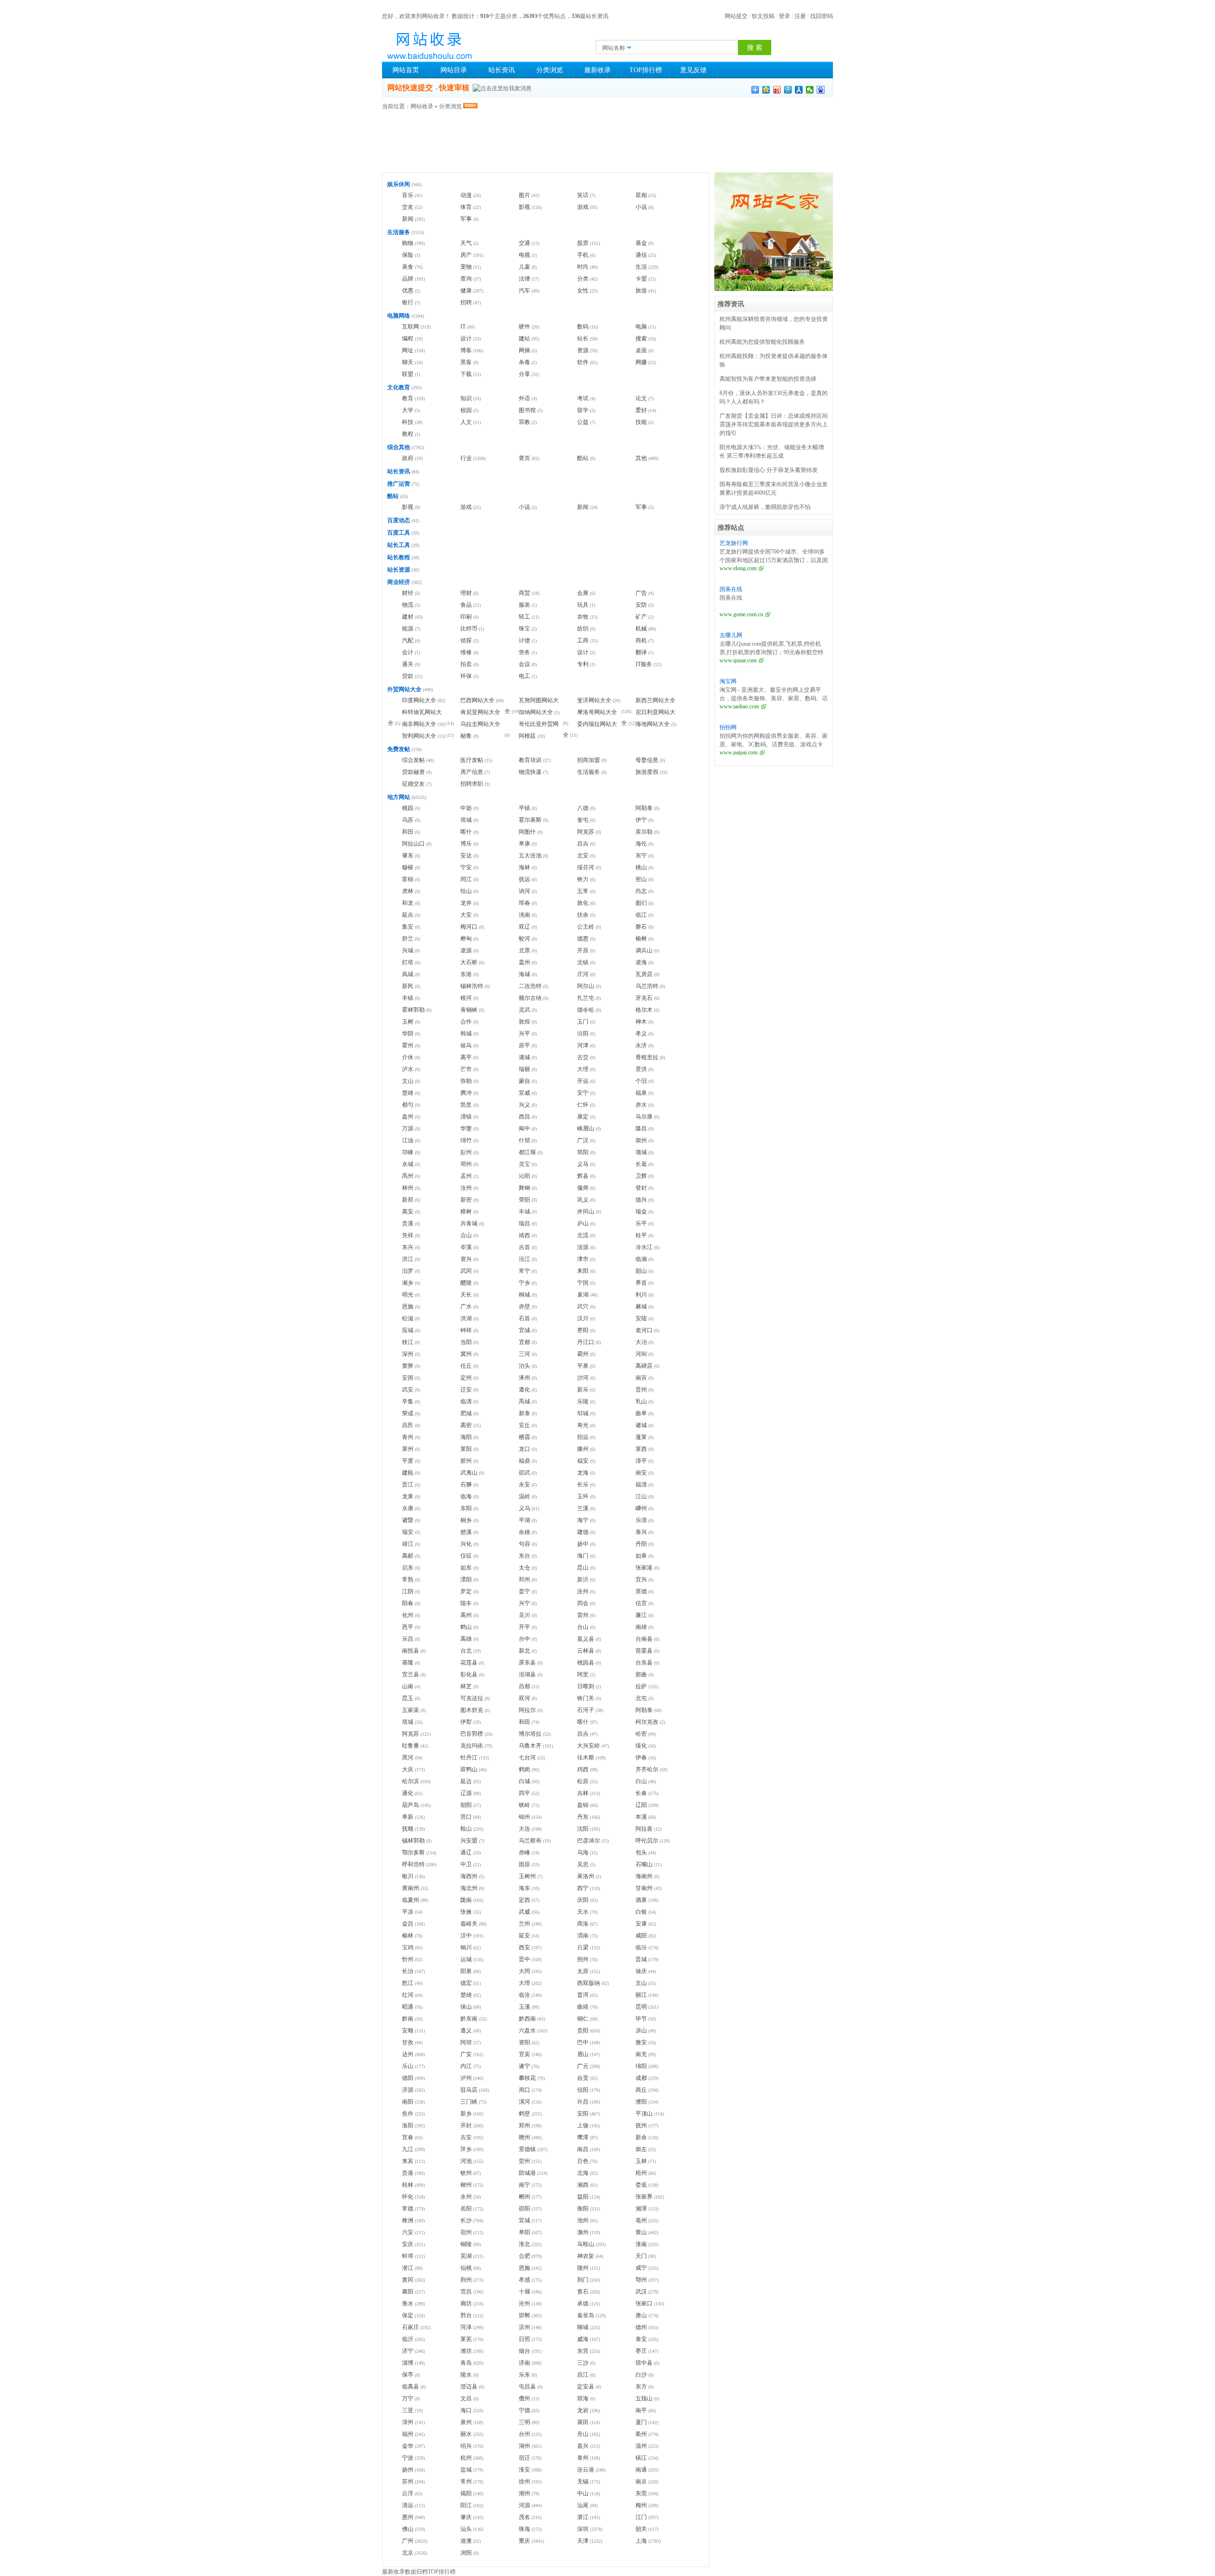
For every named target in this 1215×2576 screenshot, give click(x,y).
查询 (466, 279)
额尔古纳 (530, 998)
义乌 (524, 1508)
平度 (408, 1461)
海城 (524, 974)
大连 (524, 1829)
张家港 (644, 1568)
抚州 (641, 2125)
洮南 (524, 915)
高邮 (408, 1556)
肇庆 (466, 2517)
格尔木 (644, 1010)
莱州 (408, 1449)
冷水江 (644, 1247)
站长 (583, 338)
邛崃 (408, 1152)
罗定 (466, 1591)
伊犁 (466, 1722)
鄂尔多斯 (413, 1852)
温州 (641, 2446)
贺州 (524, 2161)
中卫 (466, 1864)
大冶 (641, 1342)
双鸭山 (469, 1769)
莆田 (583, 2422)
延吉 (408, 915)
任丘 (466, 1366)
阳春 (408, 1603)
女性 (583, 291)
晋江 (408, 1485)
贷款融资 (413, 772)
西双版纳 (589, 1983)
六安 (408, 2232)
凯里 (466, 1105)
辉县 (583, 1176)
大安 (466, 915)
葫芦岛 (411, 1805)
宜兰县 (411, 1674)
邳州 (524, 1579)
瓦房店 (644, 974)
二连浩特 (530, 986)
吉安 (466, 2137)
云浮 (408, 2493)
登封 (641, 1188)
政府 (408, 458)
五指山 (644, 2398)
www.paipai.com (738, 752)
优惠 (408, 291)
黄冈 (408, 2280)
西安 (524, 1947)
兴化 (466, 1544)
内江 (466, 2066)
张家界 (644, 2197)
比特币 (469, 629)
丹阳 (641, 1544)
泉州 (466, 2422)
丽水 (466, 2434)
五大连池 (530, 856)
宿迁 (524, 2458)
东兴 (408, 1247)
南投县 (411, 1651)
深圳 (583, 2529)
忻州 (408, 1959)
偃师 (583, 1188)
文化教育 (399, 387)
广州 (408, 2541)
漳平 (641, 1461)
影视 (524, 207)
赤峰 (524, 1852)
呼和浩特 (413, 1864)
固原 (524, 1864)
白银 (641, 1912)
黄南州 (411, 1888)
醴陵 (466, 1283)
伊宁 (641, 820)
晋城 (641, 1959)
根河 (466, 998)
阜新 (408, 1817)
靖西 (524, 1235)
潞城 (524, 1057)
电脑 (641, 327)
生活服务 (399, 232)
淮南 (641, 2244)
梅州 (641, 2505)
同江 (466, 879)
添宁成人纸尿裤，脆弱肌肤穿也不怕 (765, 507)
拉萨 (641, 1686)
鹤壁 (524, 2114)
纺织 (583, 629)
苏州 (408, 2482)
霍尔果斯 (530, 820)
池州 (583, 2220)
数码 (583, 327)
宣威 (524, 1093)
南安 (641, 1473)
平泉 (583, 1366)
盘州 (408, 1117)
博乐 (466, 844)
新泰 (524, 1413)
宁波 (408, 2458)
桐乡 (466, 1520)
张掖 (466, 1912)
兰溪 (583, 1508)
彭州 (466, 1152)
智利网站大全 (419, 736)
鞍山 (466, 1829)
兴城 (408, 950)
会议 (524, 664)
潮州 (524, 2493)
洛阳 (408, 2125)
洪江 (408, 1259)
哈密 (641, 1734)
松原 (583, 1781)
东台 (524, 1556)
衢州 (641, 2434)
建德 (583, 1532)
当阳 (466, 1342)
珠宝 (524, 629)
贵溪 (408, 1223)
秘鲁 (466, 736)
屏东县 (527, 1663)
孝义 (641, 1034)
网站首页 (406, 70)
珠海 (524, 2529)
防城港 (527, 2173)
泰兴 (641, 1532)
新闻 (408, 219)
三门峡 (469, 2102)
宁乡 (524, 1283)
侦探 (466, 640)
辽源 (466, 1793)
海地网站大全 (653, 724)
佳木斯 (586, 1758)
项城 (641, 1152)
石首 (524, 1318)
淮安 (524, 2470)
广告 (641, 593)
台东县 (644, 1663)
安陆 (641, 1318)
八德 (583, 808)
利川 (641, 1295)
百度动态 (399, 520)
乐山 (408, 2066)
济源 (408, 2090)
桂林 (408, 2185)
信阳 (583, 2090)
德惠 (583, 939)
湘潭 (641, 2209)
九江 (408, 2149)
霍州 (408, 1045)
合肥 (524, 2256)
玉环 (583, 1496)
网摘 (524, 350)
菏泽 (466, 2327)
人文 (466, 422)
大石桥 (469, 962)
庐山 (583, 1223)
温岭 (524, 1496)
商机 (641, 640)
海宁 (583, 1520)
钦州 (466, 2173)
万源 (408, 1128)
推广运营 (399, 484)
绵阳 (641, 2066)
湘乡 (408, 1283)
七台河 (527, 1758)
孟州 (466, 1176)
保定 (408, 2315)
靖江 (408, 1544)
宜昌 (466, 2292)
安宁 (583, 1093)
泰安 (641, 2339)
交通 (524, 243)
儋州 (524, 2398)
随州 (583, 2268)
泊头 (524, 1366)
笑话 (583, 195)
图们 (641, 903)
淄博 (408, 2363)
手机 (583, 255)
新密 (466, 1200)
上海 (641, 2541)
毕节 (641, 2019)
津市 (583, 1259)
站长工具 (399, 545)
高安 (408, 1212)
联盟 (408, 374)
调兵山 (644, 950)
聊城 (583, 2327)
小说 (641, 207)
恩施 (408, 1307)
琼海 (583, 2398)
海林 (524, 867)
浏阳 (466, 2553)
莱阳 (466, 1449)
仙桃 (466, 2268)
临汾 (641, 1947)
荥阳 (524, 1200)
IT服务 (644, 664)
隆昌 (641, 1128)
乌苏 (408, 820)
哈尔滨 (411, 1781)
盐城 (466, 2470)
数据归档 (416, 2572)
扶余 (583, 915)
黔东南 (469, 2019)
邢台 (466, 2315)
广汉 (583, 1140)
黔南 (408, 2019)
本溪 (641, 1817)
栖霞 (524, 1437)
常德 (408, 2209)
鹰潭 (583, 2137)
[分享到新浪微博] (777, 90)
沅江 (524, 1259)
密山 (641, 879)
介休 (408, 1057)
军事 (466, 219)
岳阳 (466, 2209)
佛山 (408, 2529)
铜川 (466, 1947)
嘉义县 (586, 1639)
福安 (583, 1461)
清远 (408, 2505)
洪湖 (466, 1318)
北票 (524, 950)
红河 (408, 1995)
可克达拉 (472, 1698)
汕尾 (583, 2505)
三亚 (408, 2410)
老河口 (644, 1330)
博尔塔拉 (530, 1734)
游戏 (583, 207)
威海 (583, 2339)
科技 (408, 422)
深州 (408, 1354)
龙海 (583, 1473)
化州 (408, 1615)
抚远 (524, 879)
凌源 (466, 950)
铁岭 (524, 1805)
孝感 (524, 2280)
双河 (524, 1698)
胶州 (466, 1461)
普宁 (524, 1591)
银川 (408, 1876)
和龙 (408, 903)
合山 (466, 1235)
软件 (583, 362)
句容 (524, 1544)
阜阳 (524, 2232)
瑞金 (641, 1212)
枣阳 (583, 1330)
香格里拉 (647, 1057)
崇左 (641, 2149)
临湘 (641, 1259)
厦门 (641, 2422)
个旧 (641, 1081)
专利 (583, 664)
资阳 (524, 2042)
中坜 (466, 808)
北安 (583, 856)
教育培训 (530, 760)
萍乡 (466, 2149)
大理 (583, 1069)
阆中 (524, 1128)
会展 (583, 593)
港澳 (466, 2541)
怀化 (408, 2197)
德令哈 (586, 1010)
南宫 (641, 1378)
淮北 (524, 2244)
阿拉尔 (527, 1710)
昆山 (583, 1568)
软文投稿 (763, 16)
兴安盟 (469, 1841)
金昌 (408, 1924)
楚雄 (408, 1093)
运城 (466, 1959)
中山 (583, 2493)
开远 (583, 1081)
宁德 (524, 2410)
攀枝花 (527, 2078)
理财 (466, 593)
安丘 (524, 1425)
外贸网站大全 (404, 689)
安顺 (408, 2031)
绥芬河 (586, 867)
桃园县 (586, 1663)
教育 (408, 398)
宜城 (524, 1330)
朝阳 (466, 1805)
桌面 (641, 350)
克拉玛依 (472, 1746)
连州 (583, 1591)
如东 (466, 1568)
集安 (408, 927)
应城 (408, 1330)
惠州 (408, 2517)
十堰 (524, 2292)
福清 (641, 1485)
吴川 (524, 1615)
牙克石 (644, 998)
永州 (466, 2197)
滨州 (524, 2327)
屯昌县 (527, 2387)
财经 (408, 593)
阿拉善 (644, 1829)
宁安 (466, 867)
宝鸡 (408, 1947)
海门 (583, 1556)
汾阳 (583, 1034)
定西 (524, 1900)
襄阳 (408, 2292)
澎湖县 (527, 1674)
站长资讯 (502, 70)
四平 (524, 1793)
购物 (408, 243)
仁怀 (583, 1105)
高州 (466, 1615)
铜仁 (583, 2019)
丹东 (583, 1817)
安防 (641, 605)
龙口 (524, 1449)
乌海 (583, 1852)
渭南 (583, 1936)
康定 (583, 1117)
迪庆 (641, 1971)
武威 (524, 1912)
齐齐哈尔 (647, 1769)
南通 (641, 2470)
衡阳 (583, 2209)
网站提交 (736, 16)
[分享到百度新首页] (821, 90)
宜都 (524, 1342)
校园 (466, 410)
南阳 (408, 2102)
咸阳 (641, 1936)
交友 (408, 207)
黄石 (583, 2292)
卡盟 (641, 279)
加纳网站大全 (536, 712)
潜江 (408, 2268)
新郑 (408, 1200)
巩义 (583, 1200)
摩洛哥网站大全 (597, 712)
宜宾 (524, 2054)
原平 (524, 1045)
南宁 (524, 2185)
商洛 (583, 1924)
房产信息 (472, 772)
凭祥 (408, 1235)
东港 (466, 974)
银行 (408, 302)
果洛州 (586, 1876)
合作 (466, 1022)
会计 (408, 652)
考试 (583, 398)
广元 (583, 2066)
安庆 (408, 2244)
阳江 (466, 2505)
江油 (408, 1140)
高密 (466, 1425)
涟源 (583, 1247)
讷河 (524, 891)
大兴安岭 (589, 1746)
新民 (408, 986)
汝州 (466, 1188)
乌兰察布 (530, 1841)
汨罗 (408, 1271)
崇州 (641, 1140)
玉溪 (524, 2007)
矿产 (641, 617)
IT (463, 327)
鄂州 (641, 2280)
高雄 (466, 1639)
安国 (408, 1378)
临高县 (411, 2387)
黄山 (641, 2232)
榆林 (408, 1936)
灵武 (524, 1010)
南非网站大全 (419, 724)
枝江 (408, 1342)
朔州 (583, 1959)
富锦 (408, 879)
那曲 (641, 1674)
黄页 (524, 458)
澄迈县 (469, 2387)
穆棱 (408, 867)
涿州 (524, 1378)
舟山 (583, 2434)
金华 (408, 2446)
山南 (408, 1686)
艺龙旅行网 (734, 543)
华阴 (408, 1034)
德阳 (408, 2078)
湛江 (583, 2517)
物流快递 (530, 772)
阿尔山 (586, 986)
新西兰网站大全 (655, 700)
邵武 (524, 1473)
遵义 (466, 2031)
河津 (583, 1045)
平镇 (524, 808)
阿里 (583, 1674)
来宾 (408, 2161)
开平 (524, 1627)
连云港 (586, 2470)
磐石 (641, 927)
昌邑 (408, 1425)
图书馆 (527, 410)
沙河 (583, 1378)
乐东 (524, 2375)
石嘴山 (644, 1864)
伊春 (641, 1758)
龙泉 (408, 1496)
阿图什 (527, 832)
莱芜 (466, 2339)
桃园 (408, 808)
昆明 (641, 2007)
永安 (524, 1485)
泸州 (466, 2078)
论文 (641, 398)
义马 (583, 1164)
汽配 (408, 640)
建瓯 (408, 1473)
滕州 (583, 1449)
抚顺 (408, 1829)
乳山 (641, 1401)
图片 (524, 195)
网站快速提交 (410, 88)
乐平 (641, 1223)
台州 (524, 2434)
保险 (408, 255)
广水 (466, 1307)
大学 (408, 410)
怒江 (408, 1983)
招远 (583, 1437)
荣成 (408, 1413)
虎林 (408, 891)
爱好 (641, 410)
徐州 (524, 2482)
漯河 (524, 2102)
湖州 (524, 2446)
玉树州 (527, 1876)
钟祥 (466, 1330)
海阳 (466, 1437)
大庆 (408, 1769)
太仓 (524, 1568)
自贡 (583, 2078)
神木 (641, 1022)
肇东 (408, 856)
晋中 (524, 1959)
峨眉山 (586, 1128)
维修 (466, 652)
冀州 (466, 1354)
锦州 (524, 1817)
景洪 (641, 1069)
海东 (524, 1888)
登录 (785, 16)
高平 (466, 1057)
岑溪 (466, 1247)
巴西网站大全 (477, 700)
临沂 (408, 2339)
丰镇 (408, 998)
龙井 (466, 903)
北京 (408, 2553)
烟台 (524, 2351)
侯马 (466, 1045)
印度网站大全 (419, 700)
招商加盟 (589, 760)
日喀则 (586, 1686)
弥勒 (466, 1081)
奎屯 (583, 820)
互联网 (411, 327)
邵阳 (524, 2209)
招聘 (466, 302)
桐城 (524, 1295)
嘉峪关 (469, 1924)
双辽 (524, 927)
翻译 (641, 652)
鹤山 (466, 1627)
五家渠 (411, 1710)
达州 (408, 2054)
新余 (641, 2137)
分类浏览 (550, 70)
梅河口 (469, 927)
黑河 (408, 1758)
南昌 (583, 2149)
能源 (408, 629)
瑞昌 (524, 1223)
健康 (466, 291)
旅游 (641, 291)
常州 (466, 2482)
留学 (583, 410)
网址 (408, 350)
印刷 (466, 617)
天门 (641, 2256)
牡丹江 (469, 1758)
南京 (641, 2482)
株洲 (408, 2220)
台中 (524, 1639)
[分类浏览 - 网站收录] (430, 43)
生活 (641, 267)
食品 (466, 605)
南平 (641, 2410)
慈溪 (466, 1532)
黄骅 (408, 1366)
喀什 (466, 832)
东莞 (641, 2493)
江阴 (408, 1591)
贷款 (408, 676)
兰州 (524, 1924)
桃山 (641, 867)
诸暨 (408, 1520)
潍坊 (466, 2351)
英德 (641, 1591)
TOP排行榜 (646, 70)
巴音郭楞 (472, 1734)
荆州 (466, 2280)
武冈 (466, 1271)
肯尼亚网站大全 (480, 712)
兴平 (524, 1034)
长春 (641, 1793)
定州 (466, 1378)
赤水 (641, 1105)
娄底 (641, 2185)
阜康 (524, 844)
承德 (583, 2303)
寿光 (583, 1425)
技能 (641, 422)
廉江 (641, 1615)
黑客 (466, 362)
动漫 (466, 195)
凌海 (641, 962)
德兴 (641, 1200)
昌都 (524, 1686)
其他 (641, 458)
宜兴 (641, 1579)
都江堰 (527, 1152)
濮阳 (641, 2102)
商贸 (524, 593)
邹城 (583, 1413)
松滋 (408, 1318)
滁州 (583, 2232)
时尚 (583, 267)
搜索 (641, 338)
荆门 (583, 2280)
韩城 (466, 1034)
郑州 (524, 2125)
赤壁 (524, 1307)
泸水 (408, 1069)
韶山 (641, 1271)
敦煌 (524, 1022)
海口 (466, 2410)
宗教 (524, 422)
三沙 (583, 2363)
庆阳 (583, 1900)
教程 (408, 434)
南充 (641, 2054)
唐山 (641, 2315)
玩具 (583, 605)
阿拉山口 (413, 844)
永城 (408, 1164)
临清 (466, 1401)
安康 (641, 1924)
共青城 (469, 1223)
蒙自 (524, 1081)
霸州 (583, 1354)
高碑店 (644, 1366)
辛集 (408, 1401)
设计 (466, 338)
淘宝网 (728, 681)
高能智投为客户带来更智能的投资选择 (768, 379)
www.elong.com (738, 568)
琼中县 (644, 2363)
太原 (583, 1971)
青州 (408, 1437)
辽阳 (641, 1805)
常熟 (408, 1579)
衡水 (408, 2303)
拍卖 (466, 664)
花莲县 (469, 1663)
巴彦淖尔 (589, 1841)
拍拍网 (728, 727)
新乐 (583, 1390)
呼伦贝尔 (647, 1841)
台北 (466, 1651)
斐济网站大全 (594, 700)
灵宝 (524, 1164)
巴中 (583, 2042)
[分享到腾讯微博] (788, 90)
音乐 (408, 195)
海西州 (469, 1876)
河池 (466, 2161)
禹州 (408, 1176)
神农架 (586, 2256)
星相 (641, 195)
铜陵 (466, 2244)
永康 (408, 1508)
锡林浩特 (472, 986)
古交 (583, 1057)
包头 (641, 1852)
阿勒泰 (644, 808)
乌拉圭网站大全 (480, 724)
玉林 (641, 2161)
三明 (524, 2422)
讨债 (524, 640)
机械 (641, 629)
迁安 (466, 1390)
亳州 (641, 2220)
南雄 (641, 1627)
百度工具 (399, 533)
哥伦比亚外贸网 (539, 724)
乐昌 (408, 1639)
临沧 (524, 1995)
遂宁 (524, 2066)
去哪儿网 (731, 635)
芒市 (466, 1069)
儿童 (524, 267)
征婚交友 (413, 784)
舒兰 (408, 939)
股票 (583, 243)
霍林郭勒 (413, 1010)
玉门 (583, 1022)
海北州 (469, 1888)
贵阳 (583, 2031)
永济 (641, 1045)
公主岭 (586, 927)
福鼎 (524, 1461)
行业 (466, 458)
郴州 (524, 2197)
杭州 (466, 2458)
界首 (641, 1283)
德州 (641, 2327)
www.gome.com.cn (741, 614)
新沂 (583, 1579)
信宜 (641, 1603)
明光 (408, 1295)
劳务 (524, 652)
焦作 (408, 2114)
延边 (466, 1781)
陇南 (466, 1900)
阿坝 (466, 2042)
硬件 (524, 327)
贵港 (408, 2173)
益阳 (583, 2197)
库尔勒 (644, 832)
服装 (524, 605)
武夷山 (469, 1473)
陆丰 (466, 1603)
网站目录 (454, 70)
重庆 (524, 2541)
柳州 (466, 2185)
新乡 (466, 2114)
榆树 (641, 939)
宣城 (524, 2220)
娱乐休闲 (399, 184)
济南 (524, 2363)
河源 (524, 2505)
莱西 (641, 1449)
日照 (524, 2339)
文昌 (466, 2398)
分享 (524, 374)
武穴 (583, 1307)
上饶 (583, 2125)
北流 (583, 1235)
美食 (408, 267)
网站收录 (422, 106)
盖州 (524, 962)
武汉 (641, 2292)
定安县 (586, 2387)
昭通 (408, 2007)
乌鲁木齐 (530, 1746)
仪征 (466, 1556)
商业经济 (399, 582)
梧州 (641, 2173)
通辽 (466, 1852)
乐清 (641, 1520)
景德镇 (527, 2149)
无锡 (583, 2482)
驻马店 (469, 2090)
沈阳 (583, 1829)
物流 (408, 605)
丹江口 (586, 1342)
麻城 (641, 1307)
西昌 (524, 1117)
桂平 (641, 1235)
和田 (408, 832)
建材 (408, 617)
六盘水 (527, 2031)
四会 (583, 1603)
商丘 (641, 2090)
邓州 (466, 1164)
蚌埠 (408, 2256)
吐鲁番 (411, 1746)
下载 (466, 374)
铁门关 (586, 1698)
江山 (641, 1496)
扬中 (583, 1544)
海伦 (641, 844)
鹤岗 (524, 1769)
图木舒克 (472, 1710)
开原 (583, 950)
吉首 (524, 1247)
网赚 (641, 362)
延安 (524, 1936)
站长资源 (399, 570)
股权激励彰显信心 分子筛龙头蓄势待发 (769, 470)
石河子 (586, 1710)
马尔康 (644, 1117)
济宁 (408, 2351)
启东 (408, 1568)
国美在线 (731, 589)
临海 (466, 1496)
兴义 (524, 1105)
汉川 (583, 1318)
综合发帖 (413, 760)
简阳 (583, 1152)
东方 (641, 2387)
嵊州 (641, 1508)
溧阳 (466, 1579)
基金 (641, 243)
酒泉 (641, 1900)
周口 (524, 2090)
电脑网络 (399, 316)
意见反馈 (693, 70)
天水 (583, 1912)
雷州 (583, 1615)
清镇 (466, 1117)
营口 (466, 1817)
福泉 (641, 1093)
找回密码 (822, 16)
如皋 (641, 1556)
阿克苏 (586, 832)
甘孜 (408, 2042)
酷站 (583, 458)
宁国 (583, 1283)
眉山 (583, 2054)
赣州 (524, 2137)
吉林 (583, 1793)
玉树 (408, 1022)
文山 (408, 1081)
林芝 (466, 1686)
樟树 (466, 1212)
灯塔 (408, 962)
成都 (641, 2078)
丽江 (641, 1995)
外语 (524, 398)
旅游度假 (647, 772)
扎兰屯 (586, 998)
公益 (583, 422)
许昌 (583, 2102)
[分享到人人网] (799, 90)
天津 (583, 2541)
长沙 (466, 2220)
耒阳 (583, 1271)
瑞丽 (524, 1069)
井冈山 (586, 1212)
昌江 (583, 2375)
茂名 (524, 2517)
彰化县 (469, 1674)
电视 (524, 255)
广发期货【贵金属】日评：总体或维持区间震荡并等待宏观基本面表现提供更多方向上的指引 (774, 424)
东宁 (641, 856)
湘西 (583, 2185)
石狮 (466, 1485)
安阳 (583, 2114)
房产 (466, 255)
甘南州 (644, 1888)
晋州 (641, 1390)
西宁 (583, 1888)
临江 (641, 915)
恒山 (466, 891)
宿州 (466, 2232)
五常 (583, 891)
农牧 (583, 617)
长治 (408, 1971)
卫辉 (641, 1176)
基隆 (408, 1663)
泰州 (583, 2458)
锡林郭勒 (413, 1841)
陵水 (466, 2375)
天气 (466, 243)
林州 (408, 1188)
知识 (466, 398)
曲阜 (641, 1413)
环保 (466, 676)
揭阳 (466, 2493)
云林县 (586, 1651)
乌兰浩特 (647, 986)
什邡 (524, 1140)
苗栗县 (644, 1651)
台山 (583, 1627)
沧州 (524, 2303)
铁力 (583, 879)
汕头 (466, 2529)
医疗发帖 (472, 760)
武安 (408, 1390)
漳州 (408, 2422)
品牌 (408, 279)
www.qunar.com (738, 660)
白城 (524, 1781)
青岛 (466, 2363)
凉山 (641, 2031)
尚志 (641, 891)
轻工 (524, 617)
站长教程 (399, 557)
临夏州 (411, 1900)
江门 (641, 2517)
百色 (583, 2161)
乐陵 (583, 1401)
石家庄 (411, 2327)
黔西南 (527, 2019)
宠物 (466, 267)
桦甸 (466, 939)
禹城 (524, 1401)
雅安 (641, 2042)
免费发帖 (399, 749)
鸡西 (583, 1769)
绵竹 (466, 1140)
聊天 (408, 362)
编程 (408, 338)
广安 (466, 2054)
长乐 (583, 1485)
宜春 (408, 2137)
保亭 (408, 2375)
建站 (524, 338)
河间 (641, 1354)
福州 (408, 2434)
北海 (583, 2173)
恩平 (408, 1627)
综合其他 (399, 447)
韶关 (641, 2529)
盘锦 (583, 1805)
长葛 (641, 1164)
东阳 (466, 1508)
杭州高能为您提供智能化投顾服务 (762, 342)
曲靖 (583, 2007)
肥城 (466, 1413)
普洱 (583, 1995)
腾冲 (466, 1093)
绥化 (641, 1746)
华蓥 (466, 1128)
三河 (524, 1354)
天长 (466, 1295)
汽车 (524, 291)
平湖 (524, 1520)
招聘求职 (472, 784)
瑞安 (408, 1532)
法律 (524, 279)
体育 (466, 207)
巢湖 (583, 1295)
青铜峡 (469, 1010)
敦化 (583, 903)
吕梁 (583, 1947)
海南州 (644, 1876)
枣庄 (641, 2351)
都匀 (408, 1105)
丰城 (524, 1212)
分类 (583, 279)
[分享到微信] (810, 90)
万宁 (408, 2398)
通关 (408, 664)
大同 (524, 1971)
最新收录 (598, 70)
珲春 (524, 903)
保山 (466, 2007)
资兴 (466, 1259)
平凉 (408, 1912)
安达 (466, 856)
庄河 (583, 974)
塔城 (466, 820)
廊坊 (466, 2303)
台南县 (644, 1639)
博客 (466, 350)
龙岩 (583, 2410)
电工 (524, 676)
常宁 (524, 1271)
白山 (641, 1781)
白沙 (641, 2375)
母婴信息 (647, 760)
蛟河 (524, 939)
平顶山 (644, 2114)
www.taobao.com (739, 706)
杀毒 (524, 362)
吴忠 (583, 1864)
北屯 (641, 1698)
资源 (583, 350)
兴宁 (524, 1603)
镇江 (641, 2458)
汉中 (466, 1936)
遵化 (524, 1390)
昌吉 (583, 844)
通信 (641, 255)
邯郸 (524, 2315)
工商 (583, 640)
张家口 (644, 2303)
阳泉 (466, 1971)
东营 (583, 2351)
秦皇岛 (586, 2315)
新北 (524, 1651)
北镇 (583, 962)
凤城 (408, 974)
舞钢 (524, 1188)
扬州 (408, 2470)
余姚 (524, 1532)
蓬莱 (641, 1437)
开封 (466, 2125)
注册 (800, 16)
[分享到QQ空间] (766, 90)
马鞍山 (586, 2244)
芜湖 (466, 2256)
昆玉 (408, 1698)
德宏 (466, 1983)
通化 (408, 1793)
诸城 (641, 1425)
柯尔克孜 (647, 1722)
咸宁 (641, 2268)
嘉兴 (583, 2446)
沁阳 (524, 1176)
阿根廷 (527, 736)
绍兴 (466, 2446)
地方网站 (399, 797)
